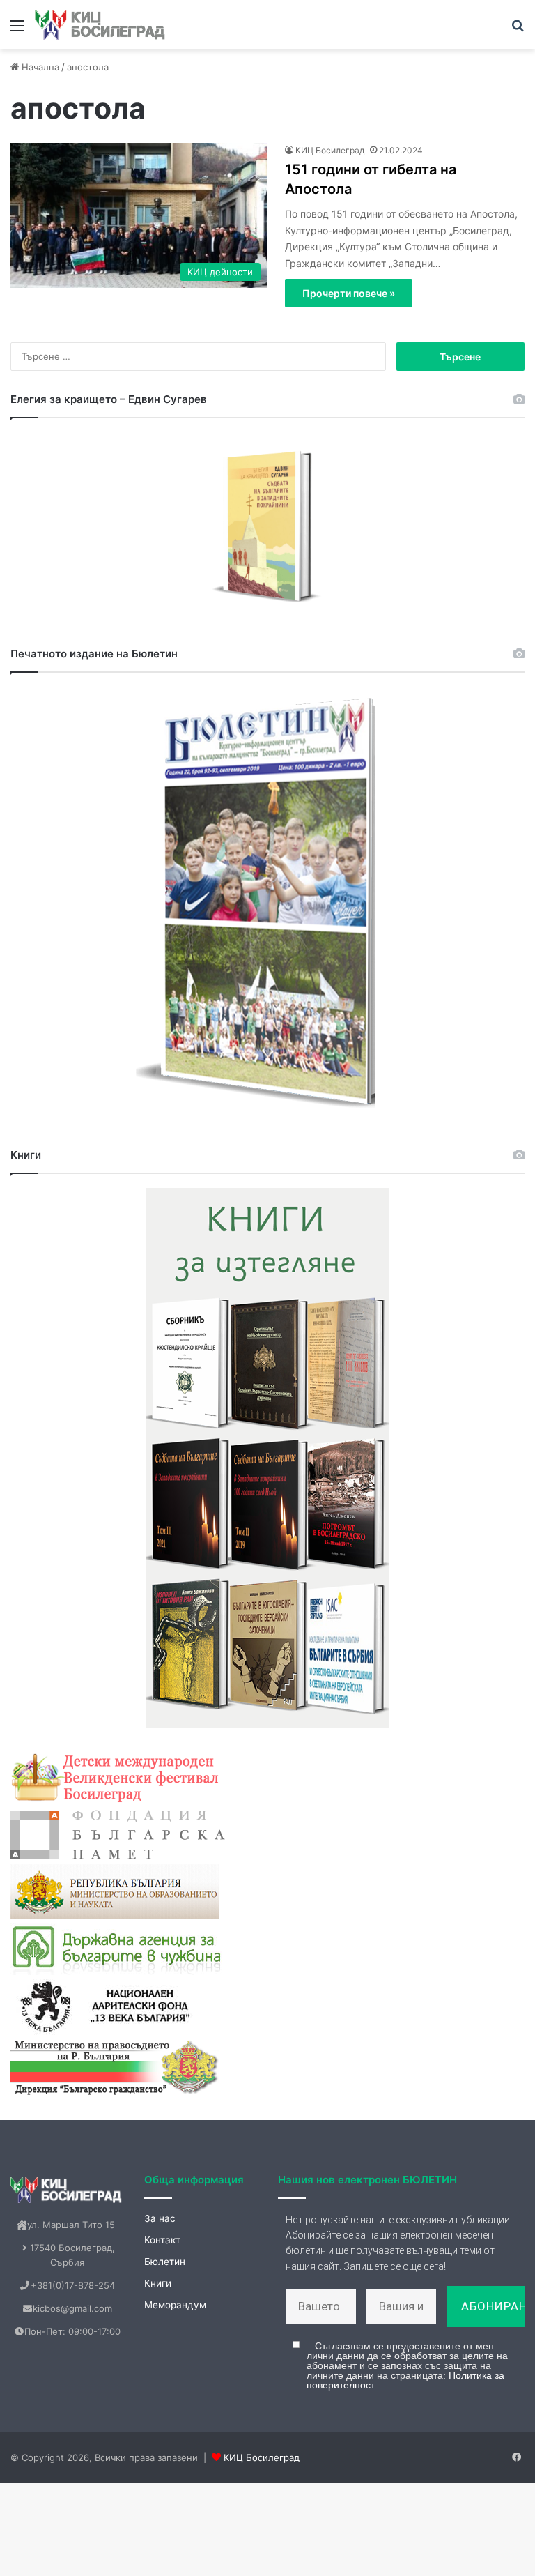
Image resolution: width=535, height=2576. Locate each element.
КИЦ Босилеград (330, 150)
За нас (160, 2218)
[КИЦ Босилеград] (101, 25)
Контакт (162, 2240)
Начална (39, 67)
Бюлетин (165, 2262)
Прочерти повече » (349, 293)
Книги (158, 2283)
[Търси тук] (518, 30)
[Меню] (17, 30)
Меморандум (175, 2305)
